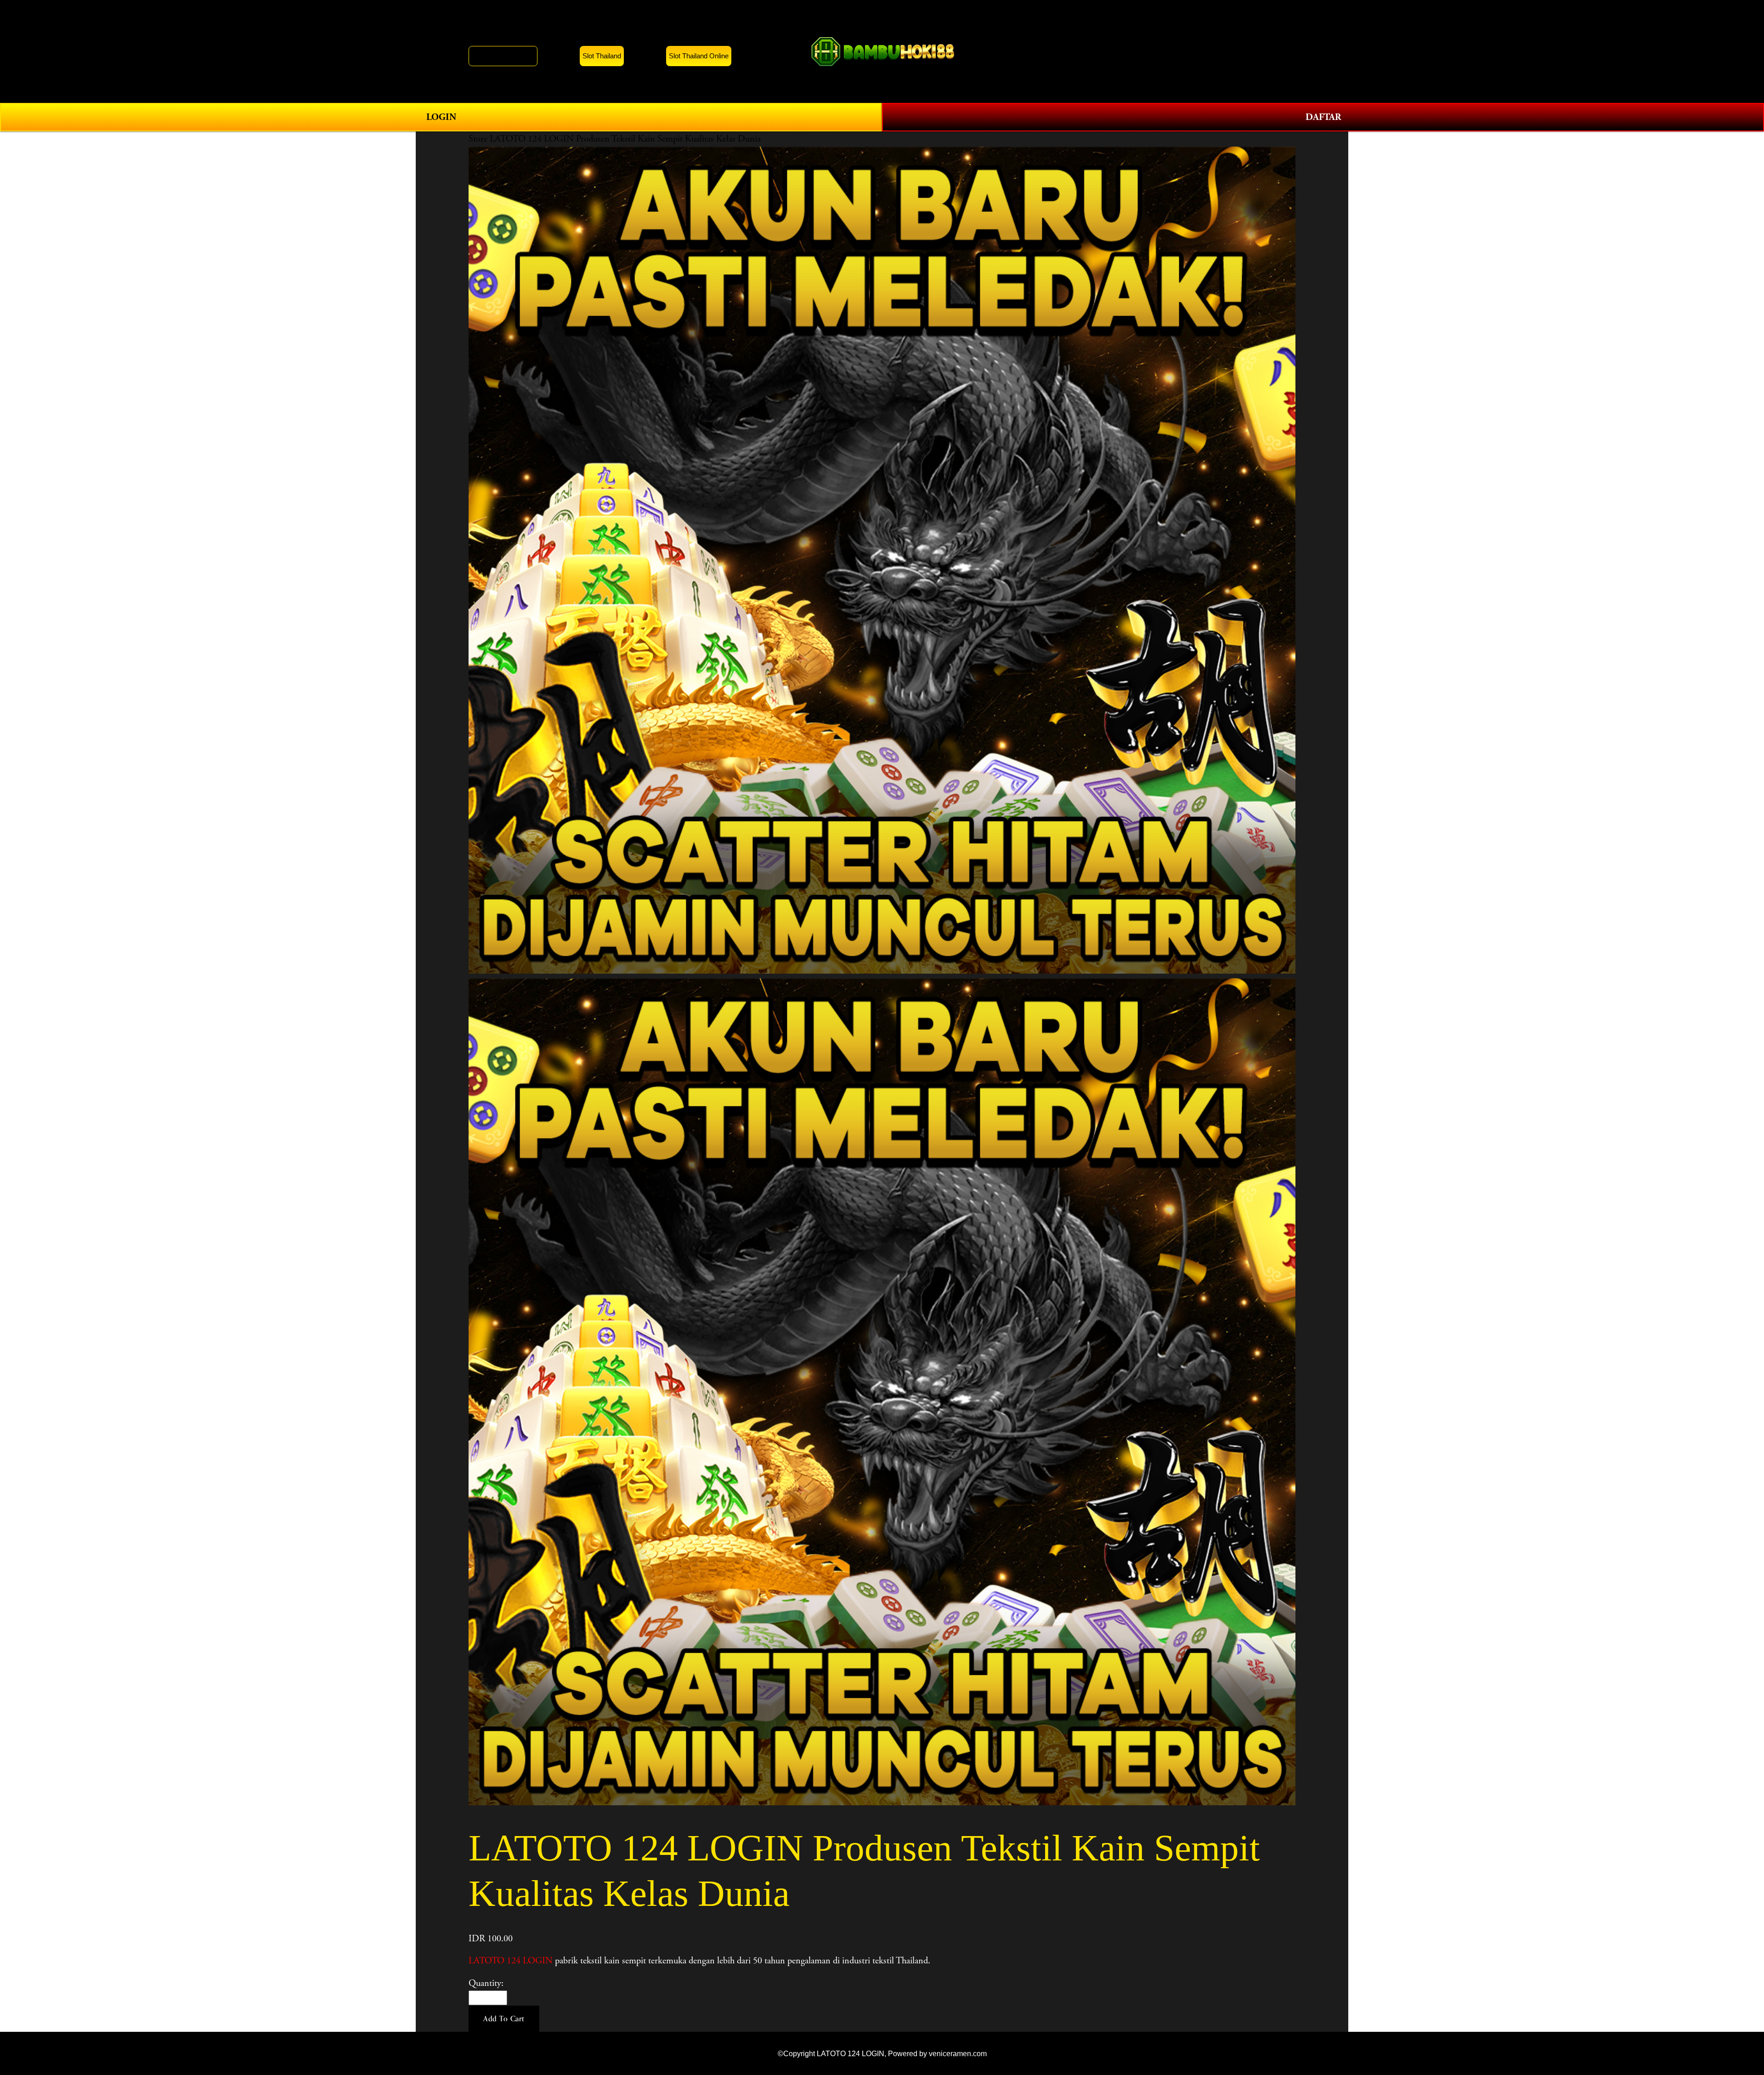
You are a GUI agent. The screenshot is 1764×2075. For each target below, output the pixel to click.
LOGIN (441, 117)
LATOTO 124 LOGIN (511, 1961)
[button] (504, 2019)
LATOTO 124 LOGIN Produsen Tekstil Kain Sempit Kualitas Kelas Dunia (625, 139)
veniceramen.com (958, 2053)
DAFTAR (1323, 117)
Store (478, 139)
